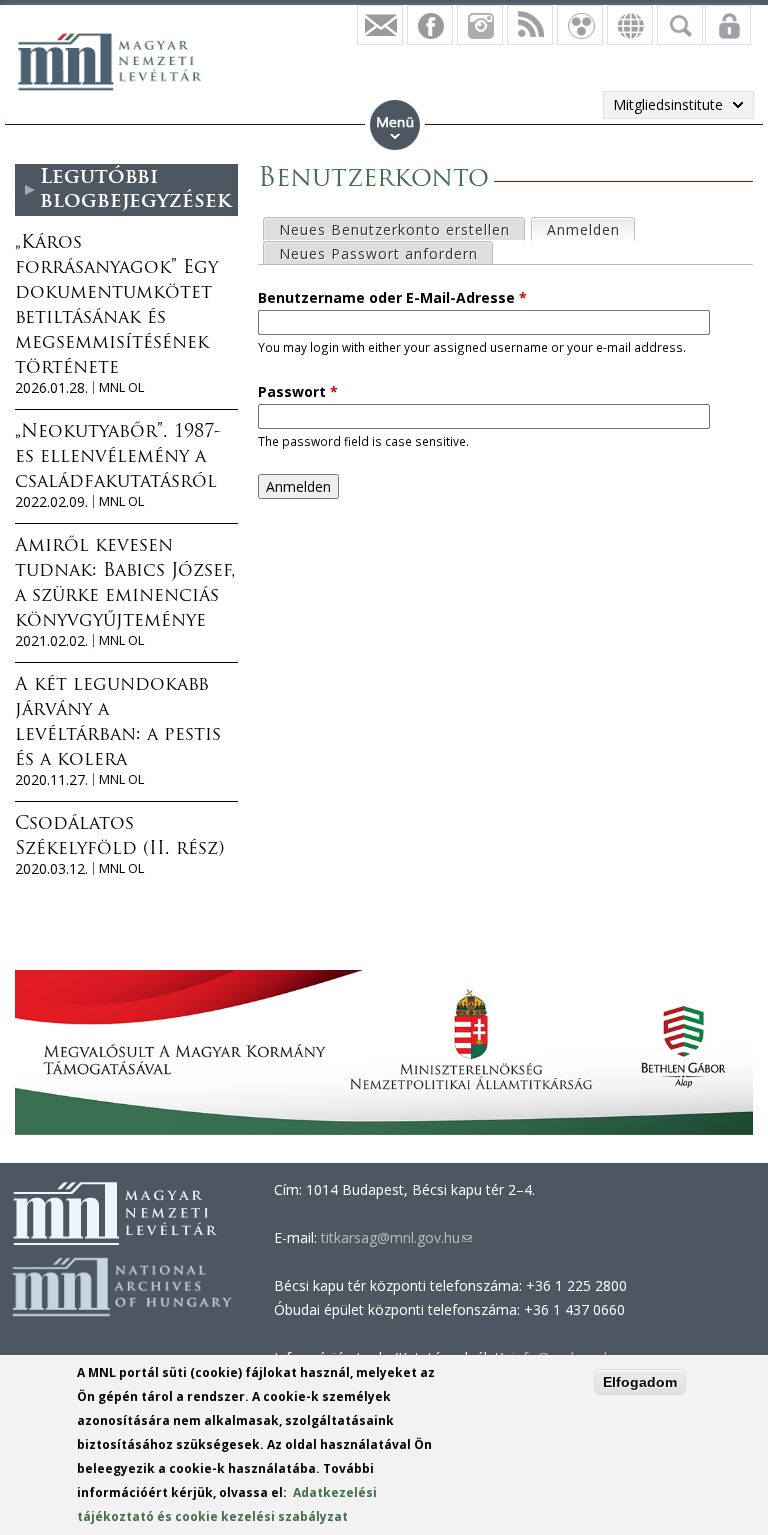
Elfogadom (640, 1382)
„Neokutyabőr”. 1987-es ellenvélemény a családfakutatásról (118, 458)
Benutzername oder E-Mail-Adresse (392, 297)
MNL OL (121, 387)
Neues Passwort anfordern (378, 253)
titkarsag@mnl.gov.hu (394, 1237)
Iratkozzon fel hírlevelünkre (380, 25)
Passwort (298, 391)
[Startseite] (120, 59)
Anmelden (590, 229)
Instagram (480, 25)
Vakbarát (580, 25)
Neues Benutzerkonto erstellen (394, 229)
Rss (530, 25)
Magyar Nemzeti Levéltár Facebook (430, 25)
